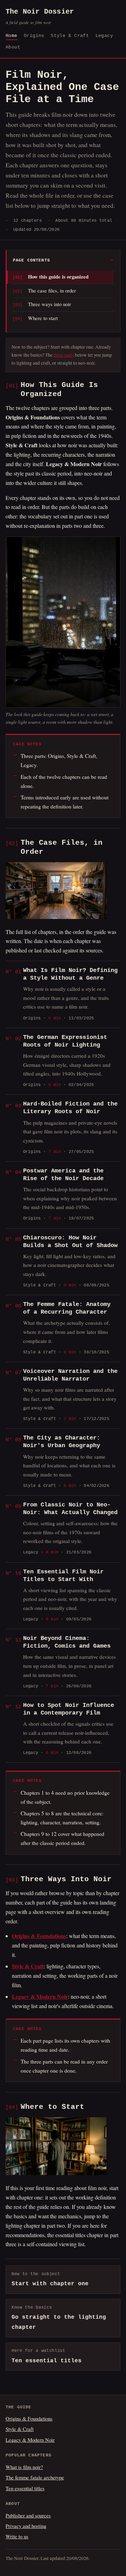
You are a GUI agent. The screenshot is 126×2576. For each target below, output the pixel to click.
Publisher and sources (28, 2515)
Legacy (104, 36)
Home (12, 36)
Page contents (31, 260)
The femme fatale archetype (35, 2477)
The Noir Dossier (40, 17)
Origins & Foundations (29, 2418)
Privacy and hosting (26, 2526)
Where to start (43, 318)
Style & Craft (70, 36)
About (13, 47)
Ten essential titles (25, 2488)
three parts (64, 355)
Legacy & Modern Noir (30, 2440)
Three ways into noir (50, 304)
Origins (34, 36)
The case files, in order (52, 290)
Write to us (17, 2536)
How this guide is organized (58, 277)
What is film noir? (24, 2467)
